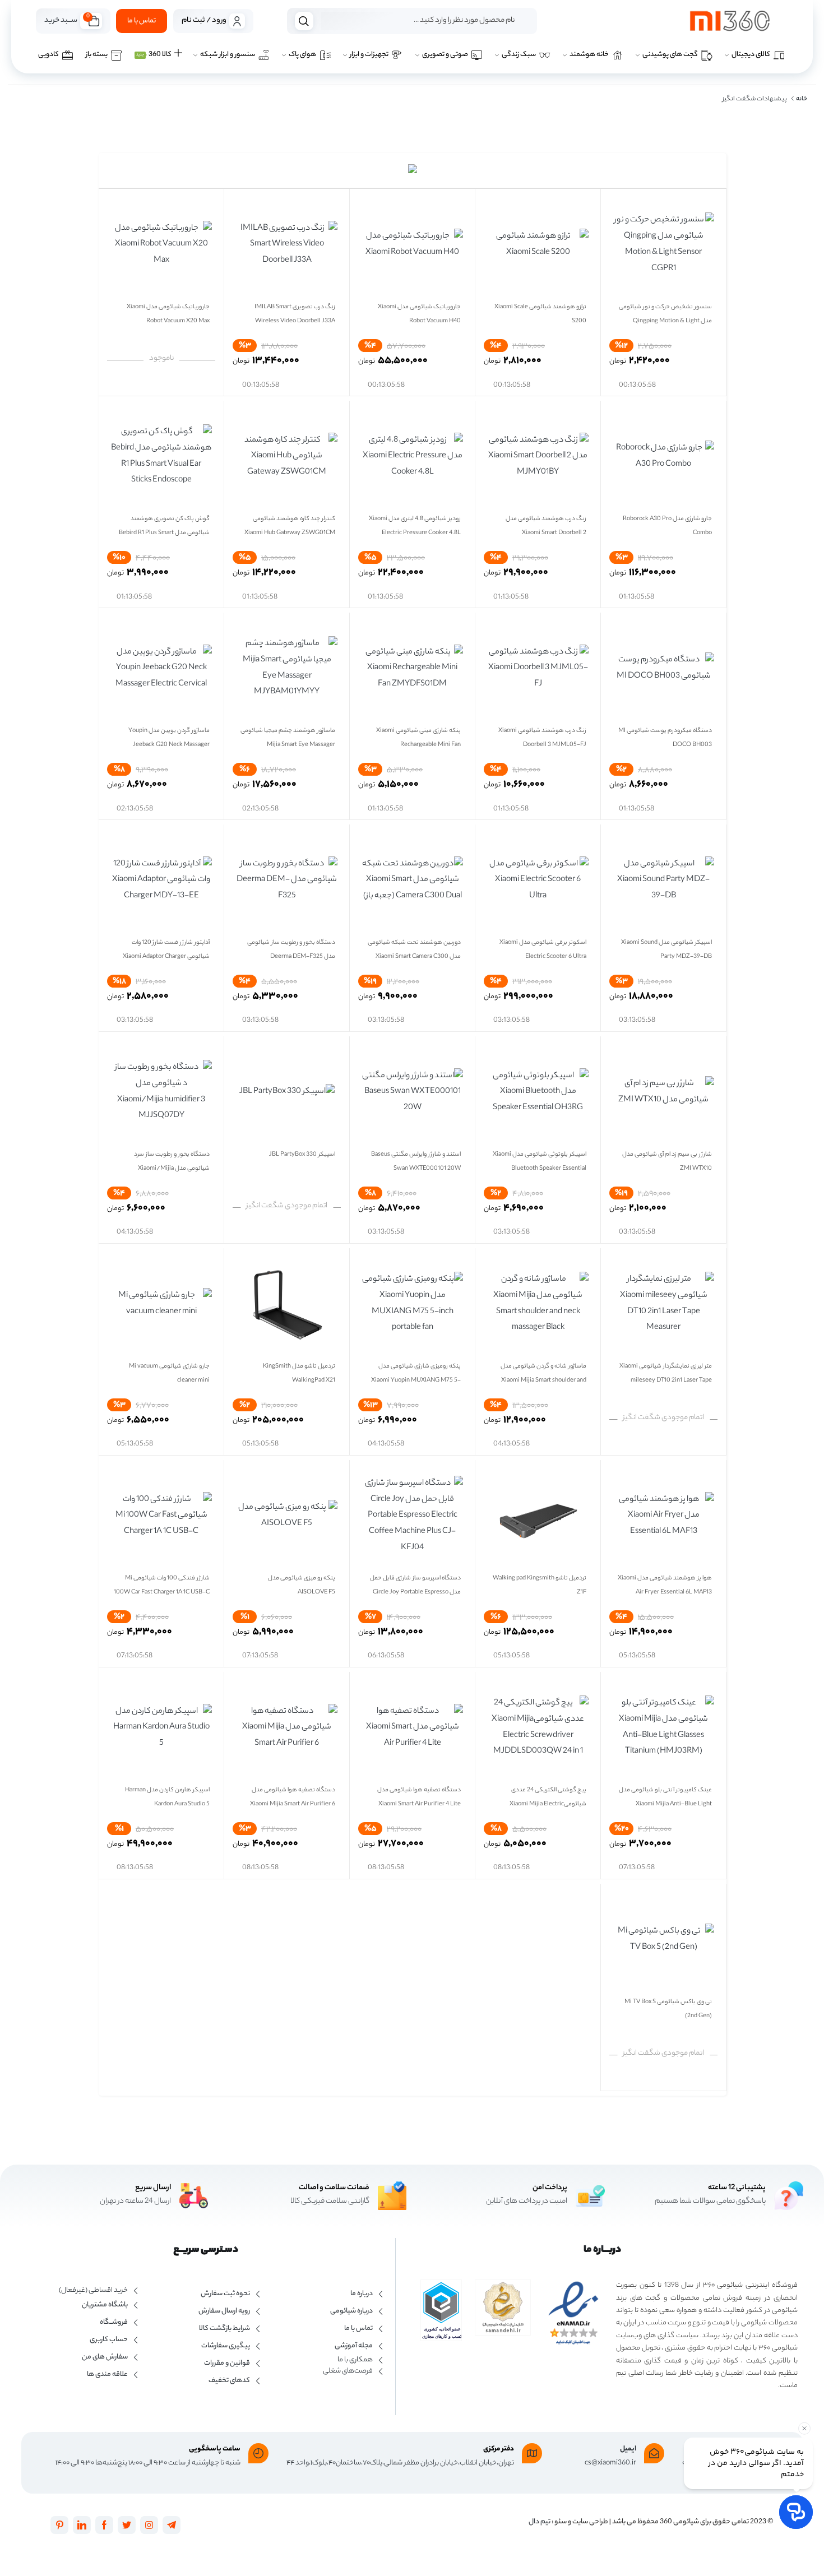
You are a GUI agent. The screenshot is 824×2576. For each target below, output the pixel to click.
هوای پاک (302, 55)
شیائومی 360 (679, 2522)
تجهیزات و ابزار (369, 55)
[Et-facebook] (104, 2525)
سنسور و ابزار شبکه (228, 55)
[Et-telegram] (172, 2525)
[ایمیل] (654, 2453)
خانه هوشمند (589, 55)
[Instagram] (149, 2525)
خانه (802, 99)
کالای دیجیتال (751, 55)
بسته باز (97, 55)
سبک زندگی (519, 55)
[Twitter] (127, 2525)
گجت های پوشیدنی (670, 55)
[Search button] (304, 21)
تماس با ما (142, 21)
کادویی (48, 55)
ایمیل (628, 2449)
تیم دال (540, 2522)
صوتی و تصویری (445, 55)
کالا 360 (154, 55)
